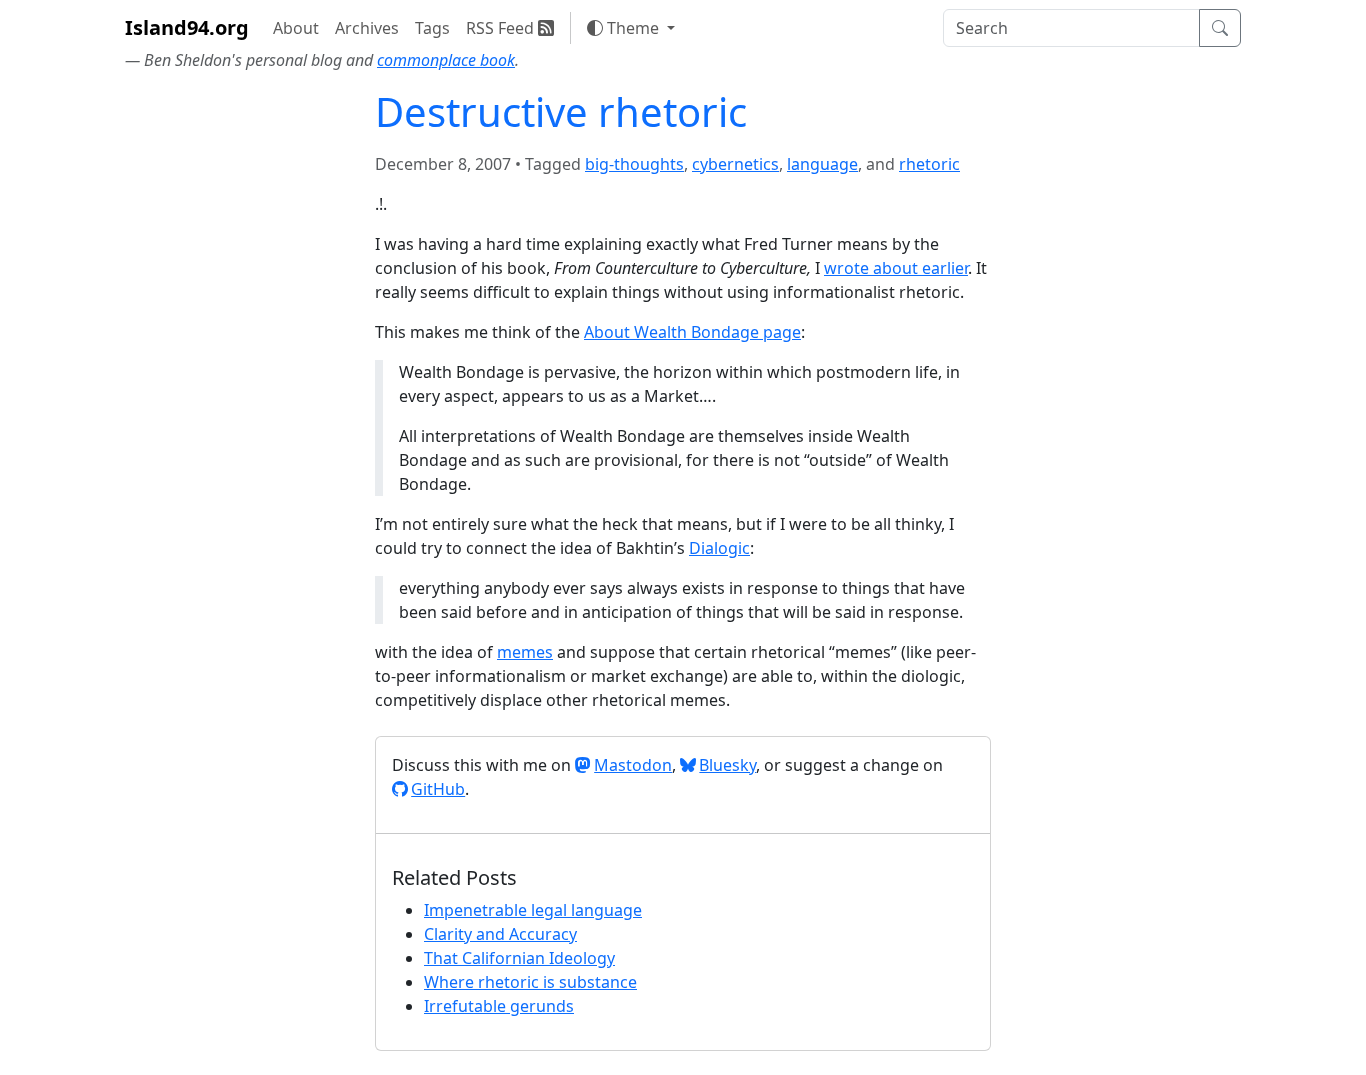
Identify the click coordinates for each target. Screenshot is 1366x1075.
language (822, 164)
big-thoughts (634, 164)
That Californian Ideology (519, 958)
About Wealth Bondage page (692, 332)
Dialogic (719, 548)
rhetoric (929, 164)
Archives (367, 28)
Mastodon (633, 765)
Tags (432, 28)
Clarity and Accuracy (500, 934)
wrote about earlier (896, 268)
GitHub (438, 789)
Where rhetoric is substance (530, 982)
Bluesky (727, 765)
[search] (1071, 28)
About (296, 28)
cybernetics (735, 164)
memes (525, 652)
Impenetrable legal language (533, 910)
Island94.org (187, 27)
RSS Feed (502, 28)
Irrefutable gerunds (499, 1006)
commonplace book (446, 60)
